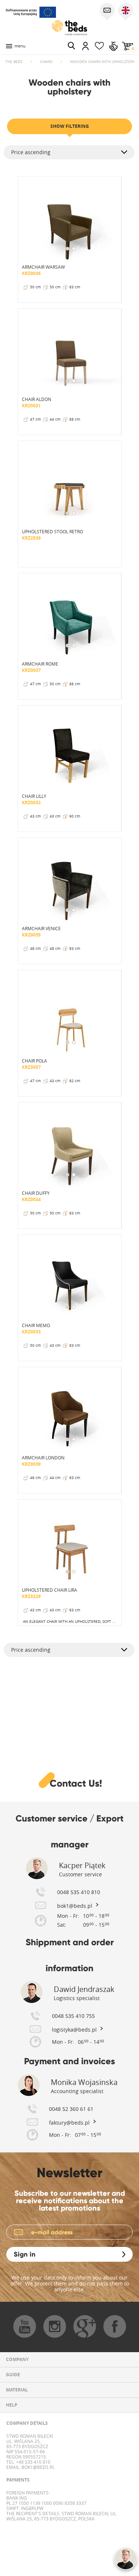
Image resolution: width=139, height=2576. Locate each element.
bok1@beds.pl (37, 2467)
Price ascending (31, 152)
